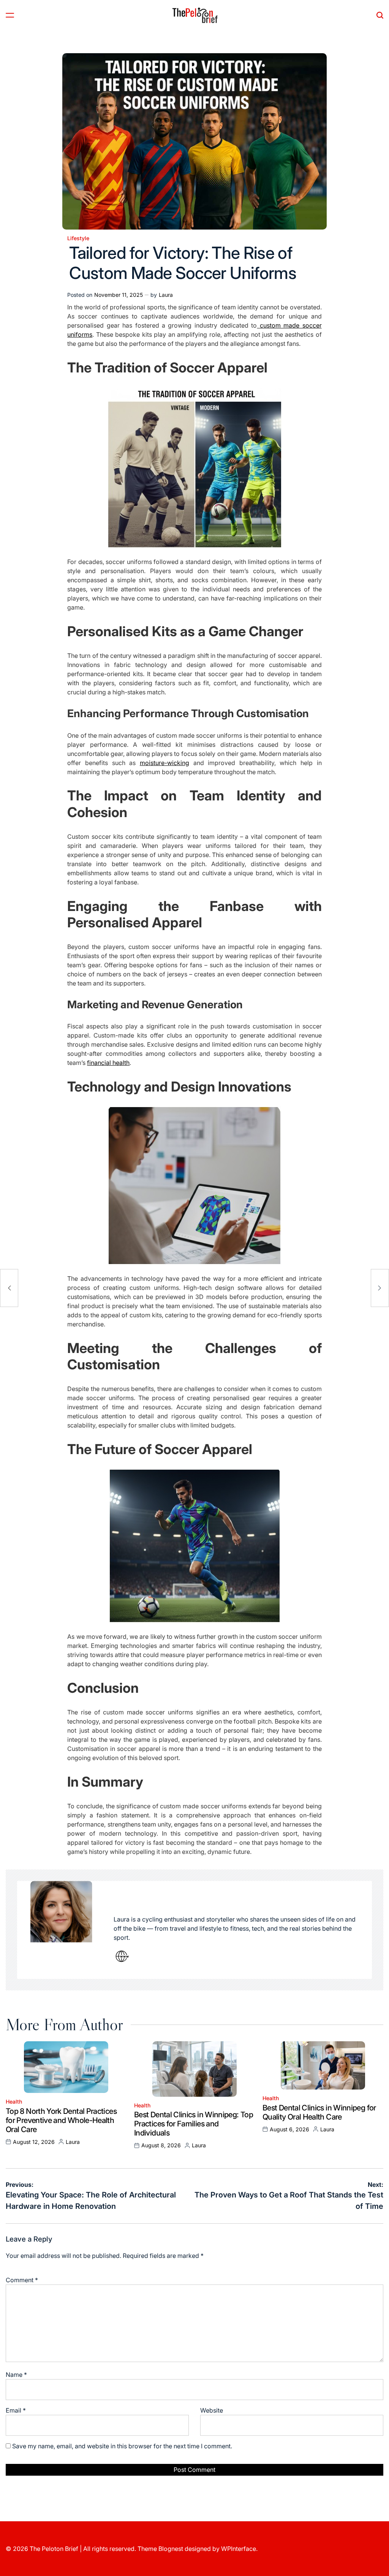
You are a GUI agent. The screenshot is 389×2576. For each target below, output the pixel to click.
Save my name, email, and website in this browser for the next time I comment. (122, 2446)
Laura (166, 295)
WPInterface (239, 2549)
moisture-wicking (164, 763)
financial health (108, 1063)
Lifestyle (78, 238)
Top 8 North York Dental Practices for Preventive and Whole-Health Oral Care (61, 2120)
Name (16, 2375)
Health (14, 2102)
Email (16, 2410)
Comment (22, 2280)
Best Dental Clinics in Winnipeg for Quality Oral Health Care (319, 2112)
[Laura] (62, 1930)
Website (212, 2410)
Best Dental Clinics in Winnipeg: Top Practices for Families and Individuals (194, 2124)
